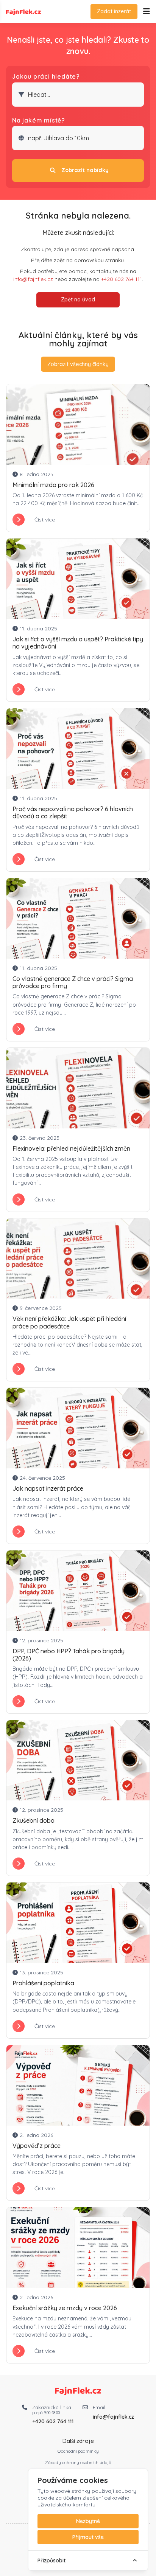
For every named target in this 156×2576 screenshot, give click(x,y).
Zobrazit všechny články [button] (78, 364)
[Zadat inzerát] (147, 12)
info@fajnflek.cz (33, 279)
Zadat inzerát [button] (114, 11)
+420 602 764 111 (122, 279)
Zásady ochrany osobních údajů (78, 2462)
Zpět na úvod (78, 299)
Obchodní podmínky (78, 2451)
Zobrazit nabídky (85, 170)
